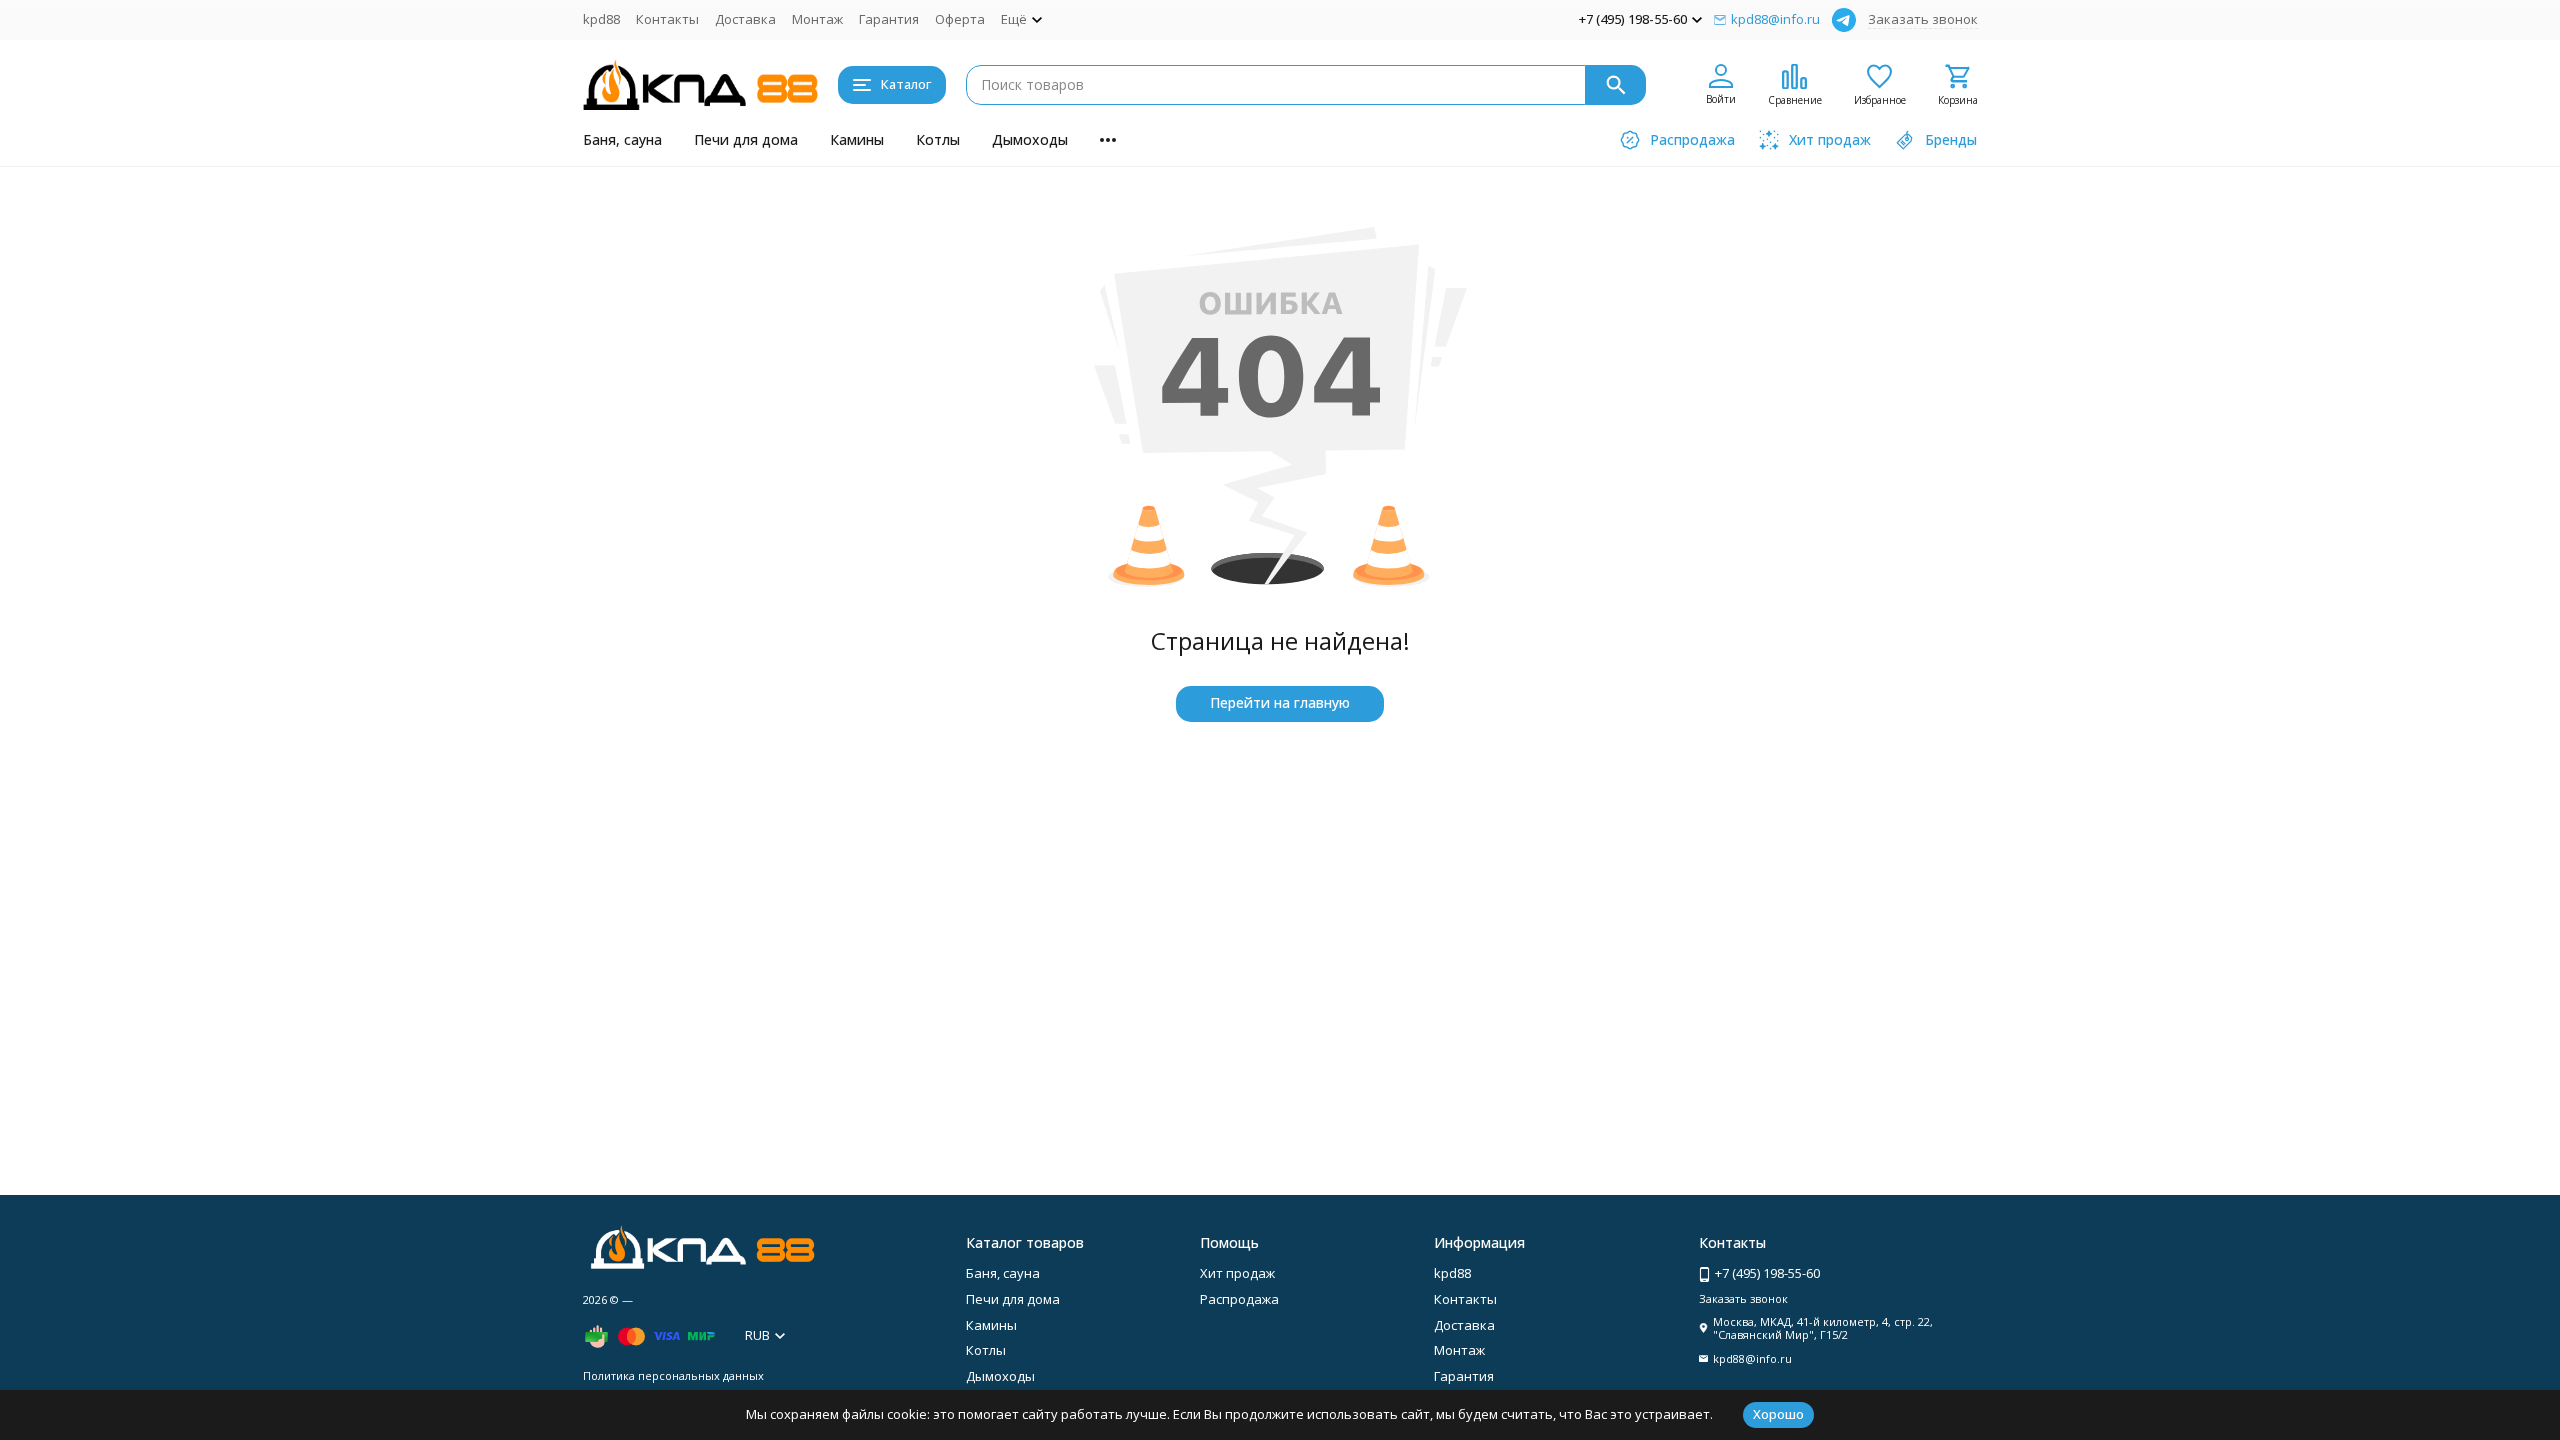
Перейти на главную (1280, 702)
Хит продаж (1237, 1273)
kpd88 (601, 19)
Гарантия (889, 19)
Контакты (667, 19)
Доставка (745, 19)
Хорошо (1778, 1414)
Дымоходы (1030, 139)
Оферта (960, 19)
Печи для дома (746, 139)
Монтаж (817, 19)
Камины (857, 139)
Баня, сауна (622, 139)
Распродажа (1239, 1299)
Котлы (938, 139)
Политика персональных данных (673, 1375)
